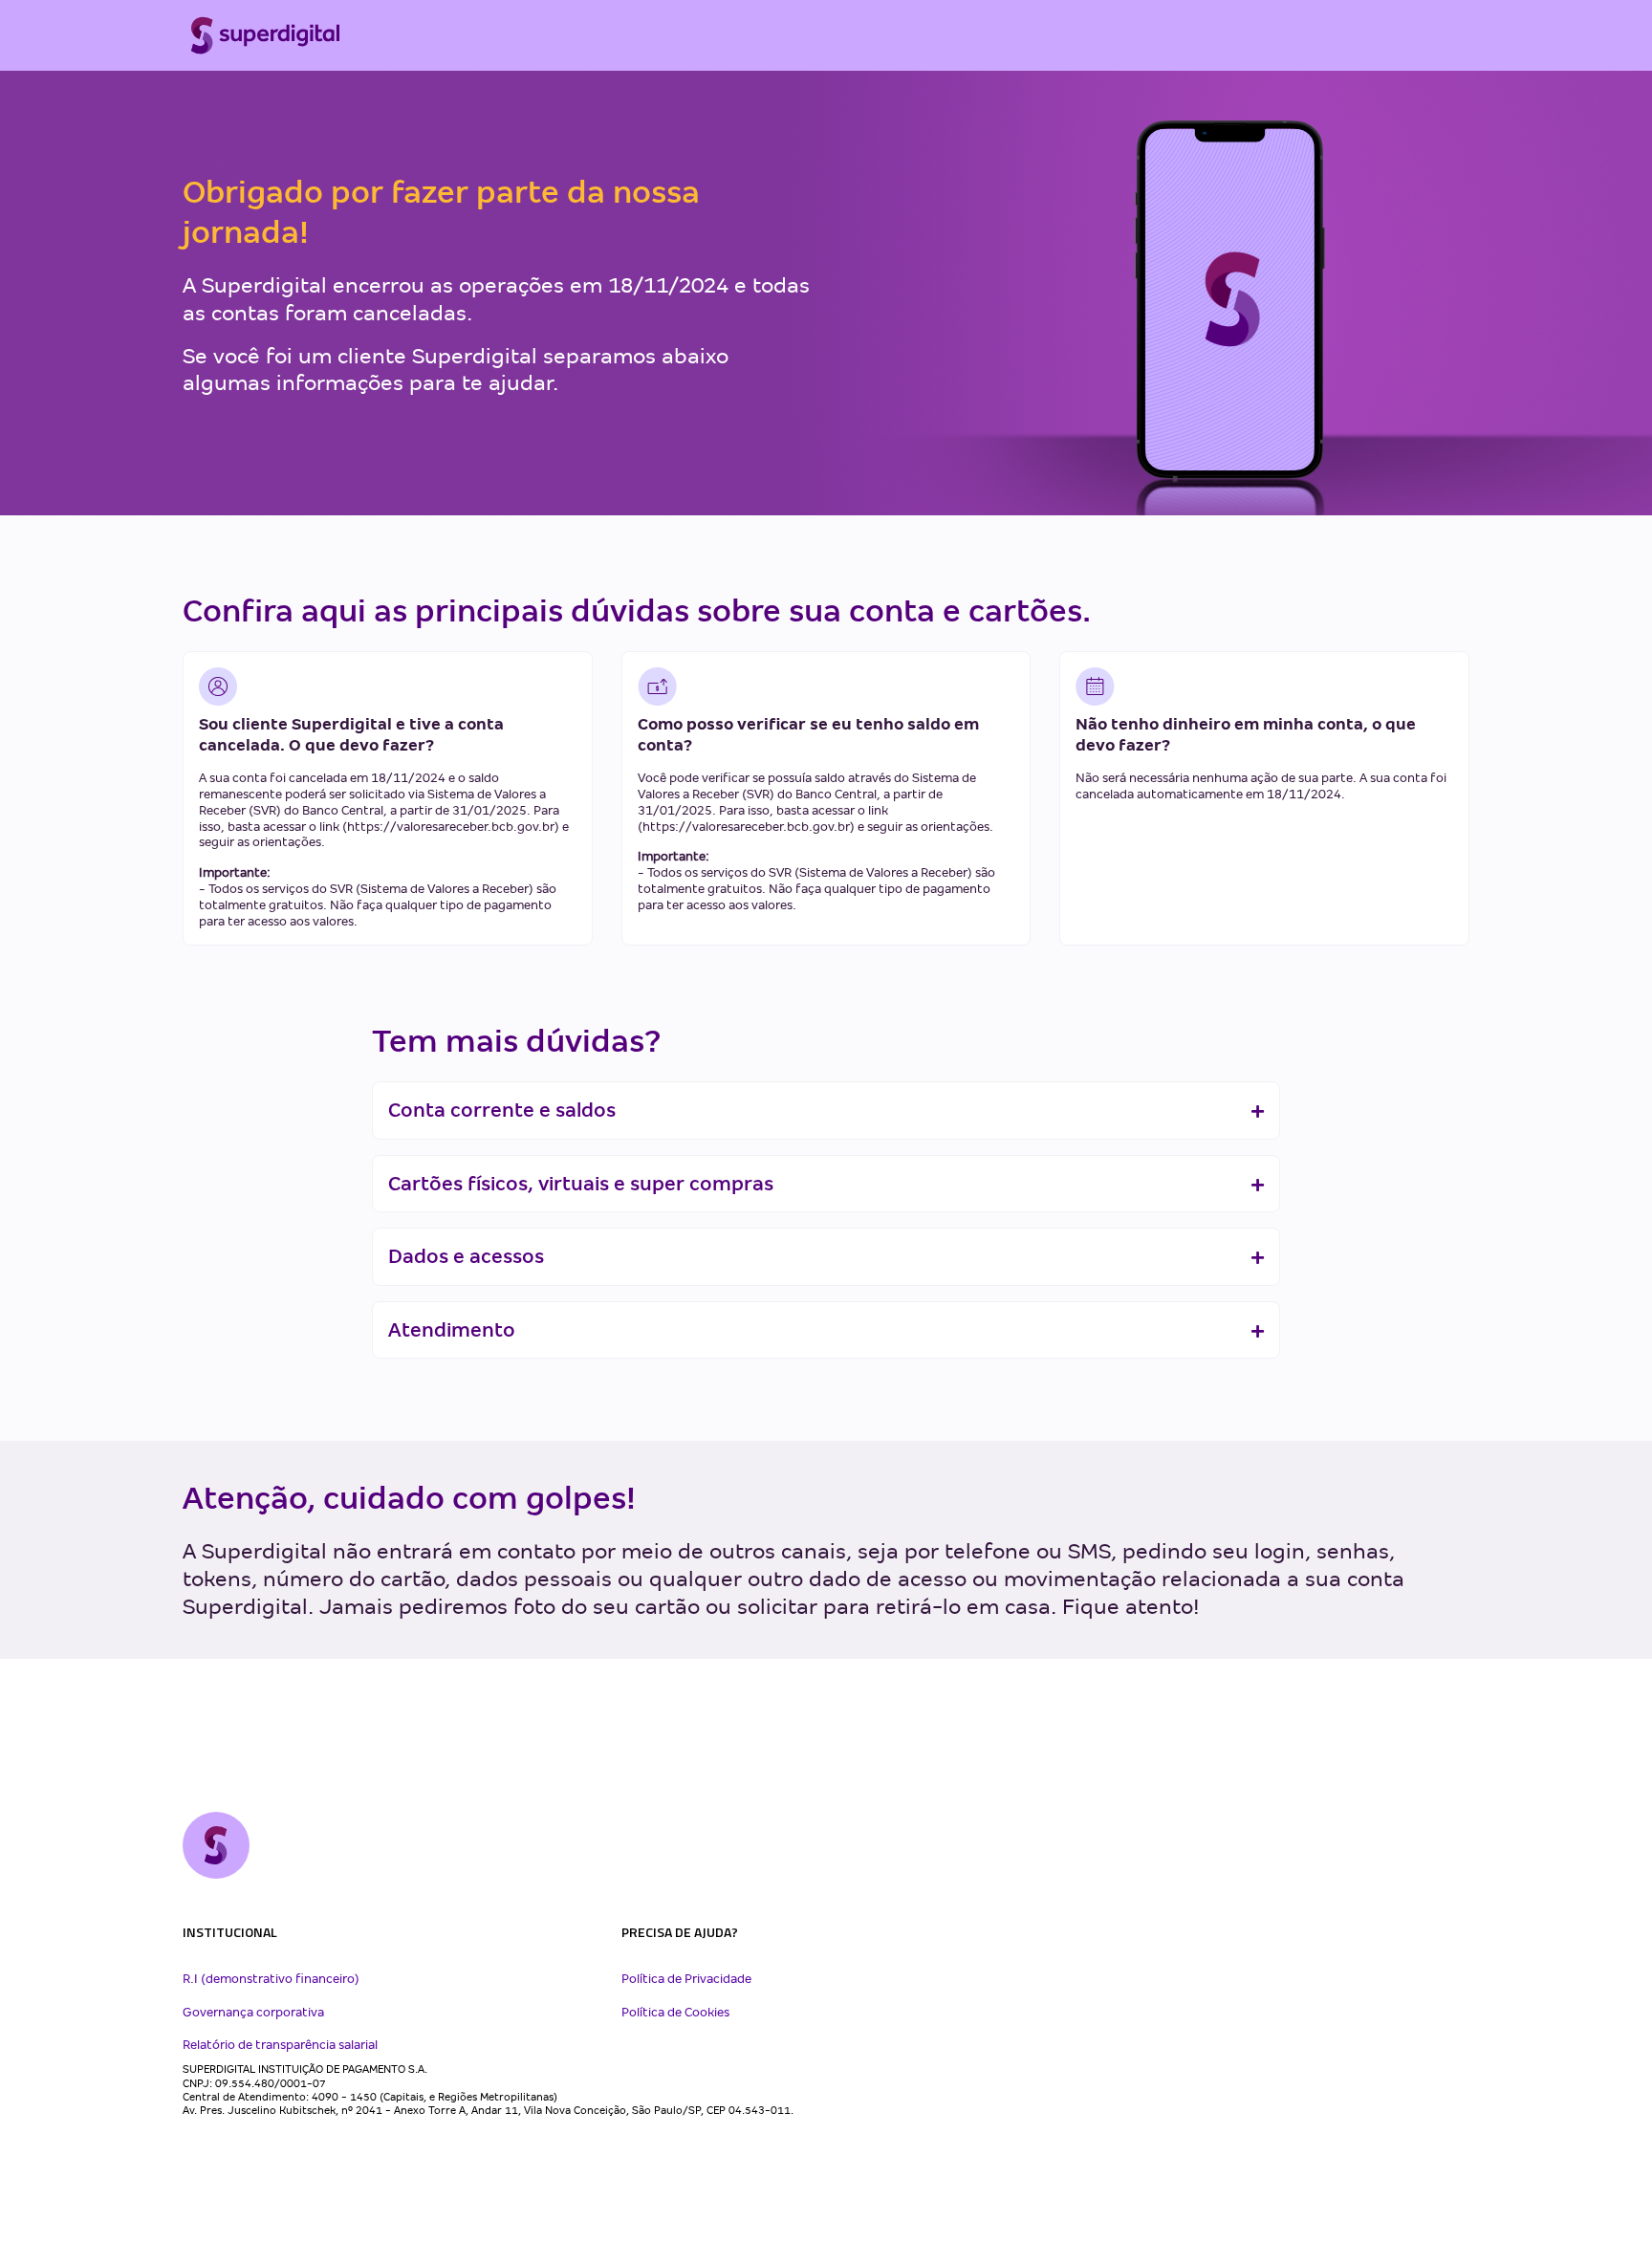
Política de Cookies (675, 2013)
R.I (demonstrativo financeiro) (271, 1979)
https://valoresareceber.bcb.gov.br (451, 827)
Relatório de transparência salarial (280, 2045)
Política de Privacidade (686, 1979)
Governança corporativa (253, 2013)
